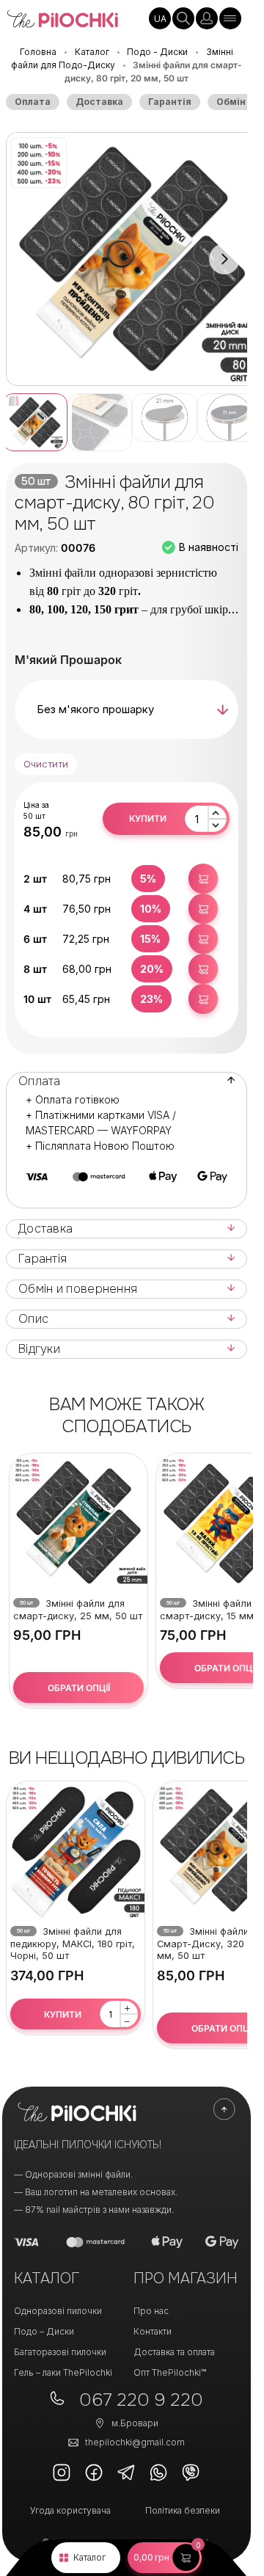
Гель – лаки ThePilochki (63, 2372)
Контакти (153, 2331)
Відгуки (39, 1349)
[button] (165, 2558)
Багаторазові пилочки (60, 2352)
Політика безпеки (183, 2510)
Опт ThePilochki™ (170, 2372)
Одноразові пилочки (58, 2311)
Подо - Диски (157, 52)
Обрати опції (79, 1688)
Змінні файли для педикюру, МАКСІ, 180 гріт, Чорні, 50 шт (73, 1944)
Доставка (99, 102)
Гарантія (170, 102)
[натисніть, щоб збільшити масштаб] (132, 259)
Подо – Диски (44, 2331)
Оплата (33, 102)
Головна (38, 52)
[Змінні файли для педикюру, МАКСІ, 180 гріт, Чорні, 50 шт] (76, 1850)
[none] (160, 18)
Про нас (151, 2311)
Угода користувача (70, 2510)
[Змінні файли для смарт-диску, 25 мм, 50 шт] (78, 1522)
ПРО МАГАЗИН (186, 2278)
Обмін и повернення (78, 1289)
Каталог (89, 2557)
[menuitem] (160, 18)
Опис (33, 1319)
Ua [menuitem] (160, 19)
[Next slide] (224, 259)
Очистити (46, 764)
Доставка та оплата (174, 2352)
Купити (148, 818)
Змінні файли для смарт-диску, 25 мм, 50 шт (78, 1610)
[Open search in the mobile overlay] (183, 18)
